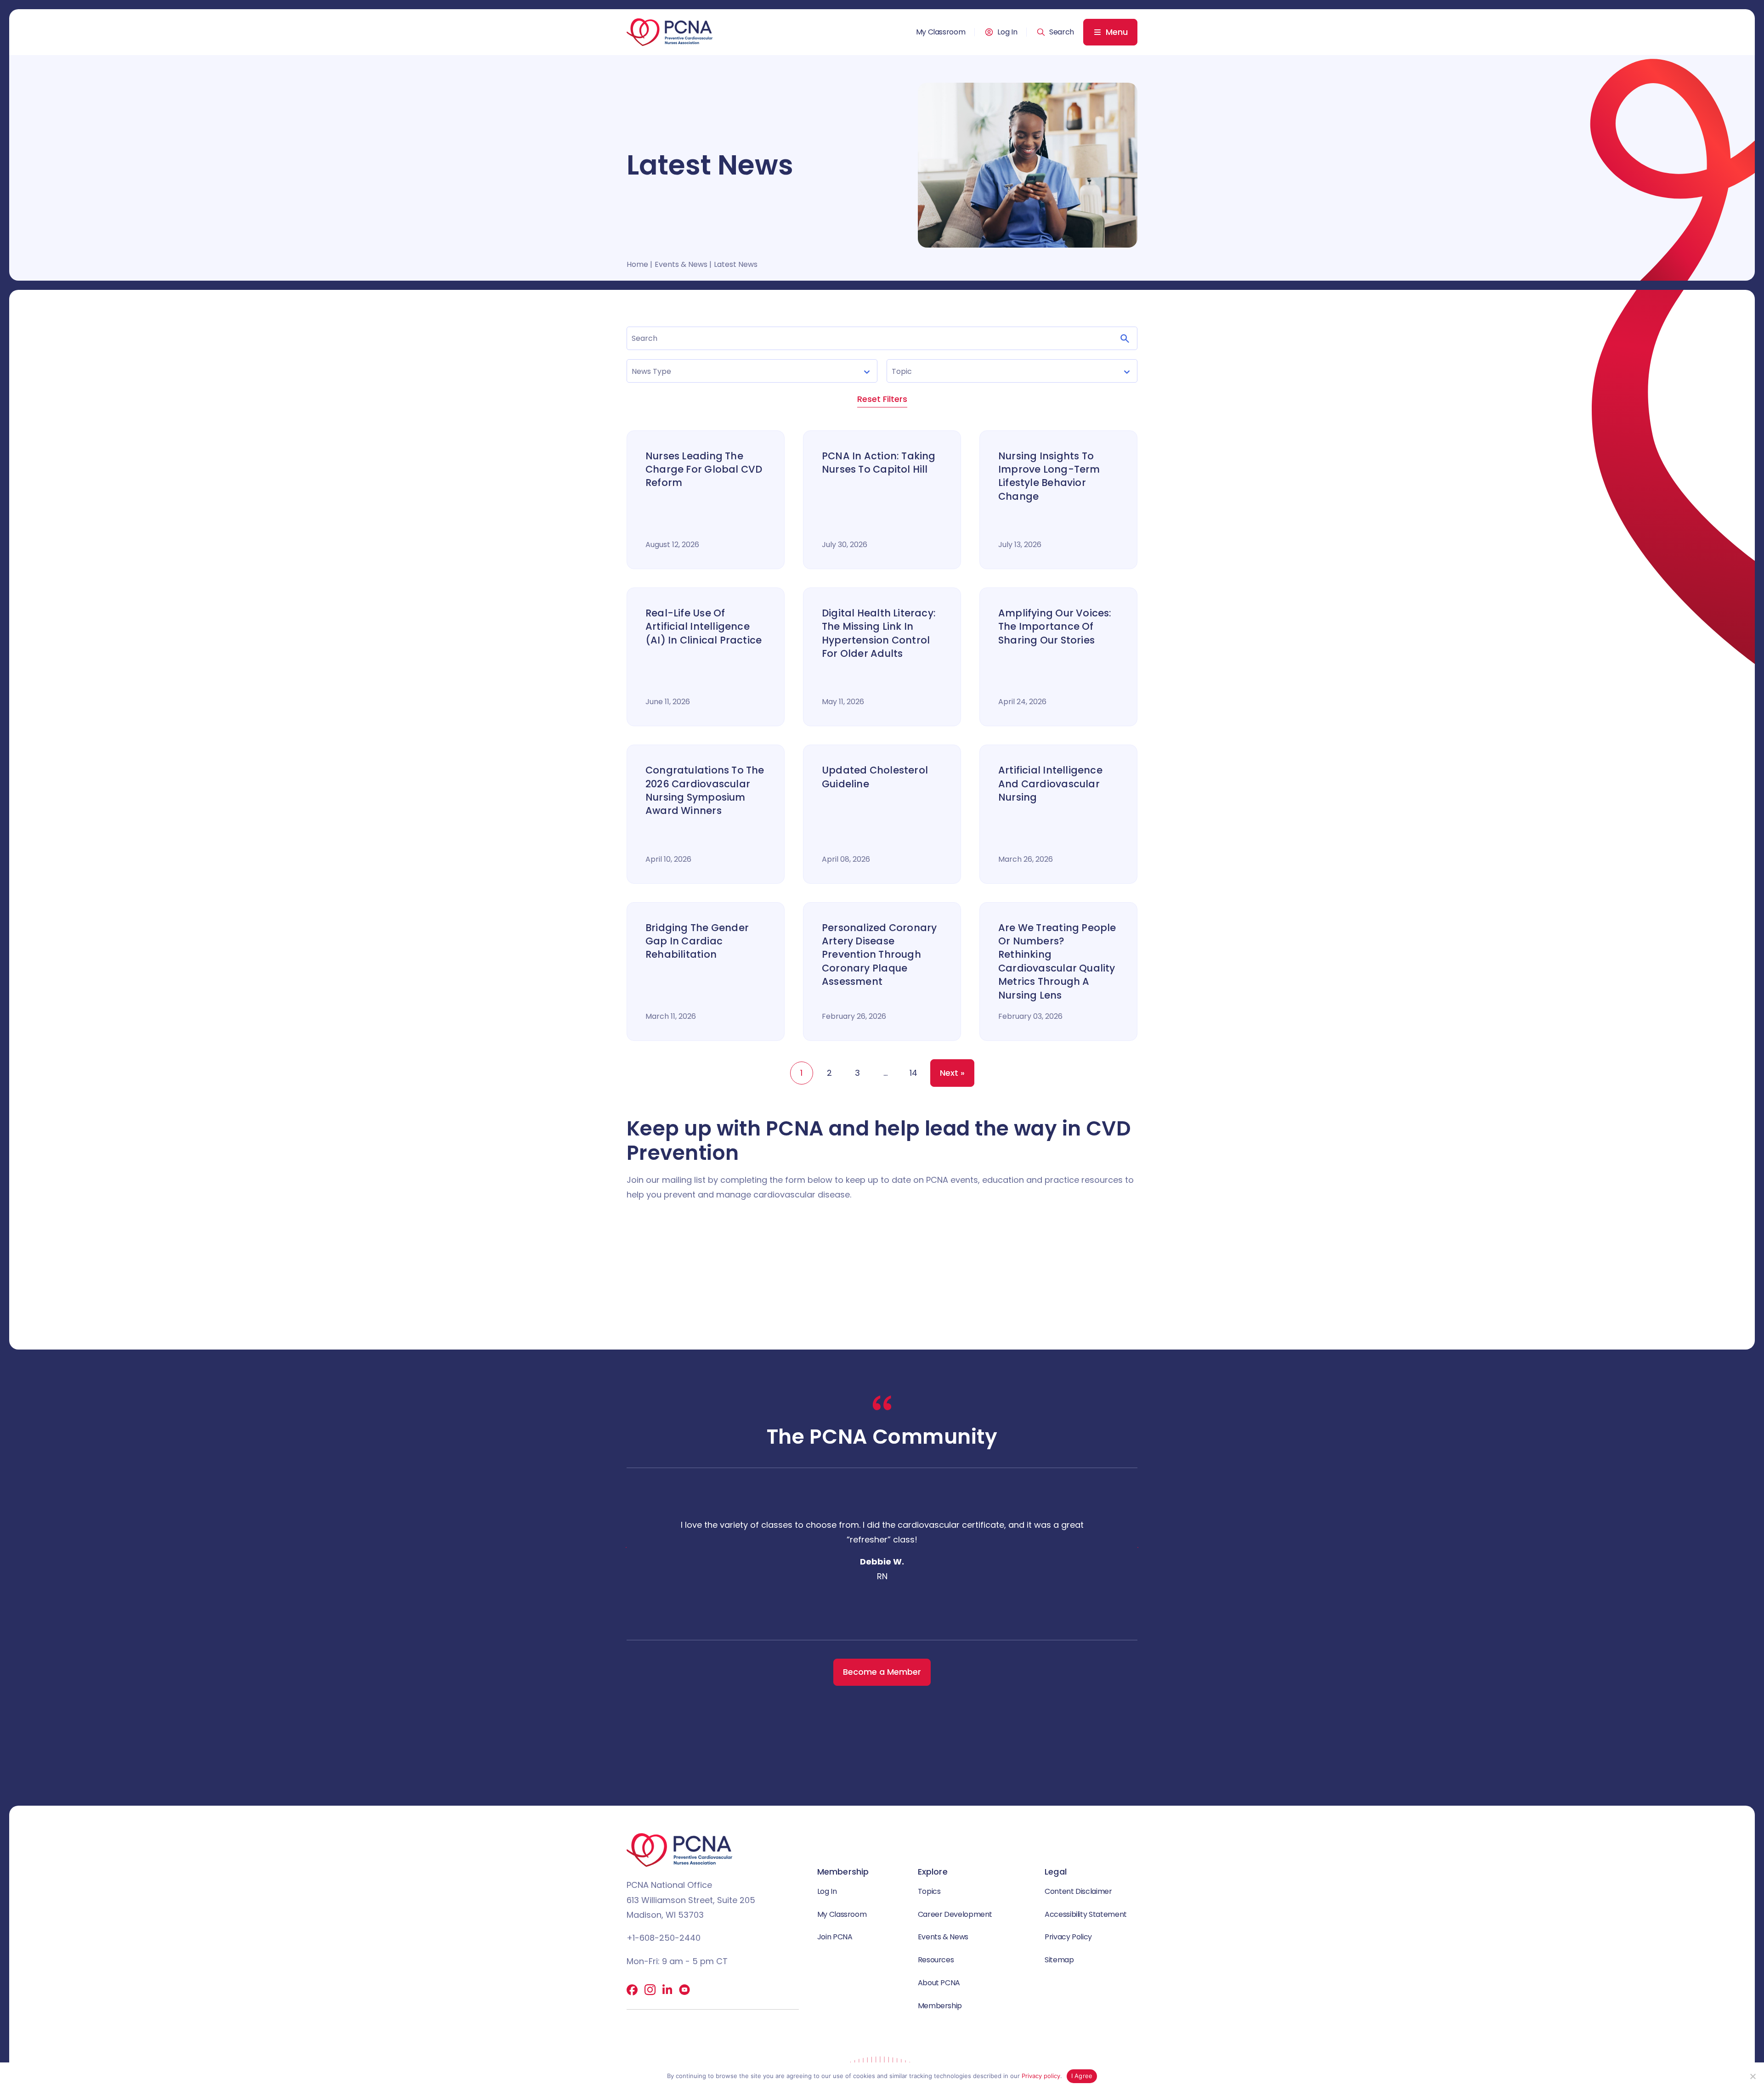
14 (913, 1073)
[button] (1055, 32)
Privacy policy (1041, 2076)
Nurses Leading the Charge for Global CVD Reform (704, 469)
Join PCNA (835, 1937)
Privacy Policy (1068, 1937)
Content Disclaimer (1078, 1891)
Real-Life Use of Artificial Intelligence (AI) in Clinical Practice (704, 627)
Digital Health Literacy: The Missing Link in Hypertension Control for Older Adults (879, 633)
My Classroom (941, 32)
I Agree (1082, 2076)
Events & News (943, 1937)
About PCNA (939, 1983)
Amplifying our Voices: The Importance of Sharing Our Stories (1055, 627)
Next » (952, 1073)
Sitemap (1059, 1960)
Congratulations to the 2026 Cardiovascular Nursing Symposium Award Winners (705, 790)
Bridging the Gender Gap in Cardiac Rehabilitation (697, 941)
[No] (1753, 2076)
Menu (1117, 32)
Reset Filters (882, 399)
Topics (929, 1891)
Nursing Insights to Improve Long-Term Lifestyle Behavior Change (1049, 476)
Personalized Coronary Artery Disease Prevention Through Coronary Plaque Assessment (879, 955)
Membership (940, 2006)
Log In (1007, 32)
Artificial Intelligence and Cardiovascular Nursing (1050, 784)
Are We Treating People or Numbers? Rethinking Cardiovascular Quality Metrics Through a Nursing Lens (1057, 961)
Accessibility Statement (1086, 1914)
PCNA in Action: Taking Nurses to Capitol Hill (879, 463)
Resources (936, 1960)
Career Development (955, 1914)
